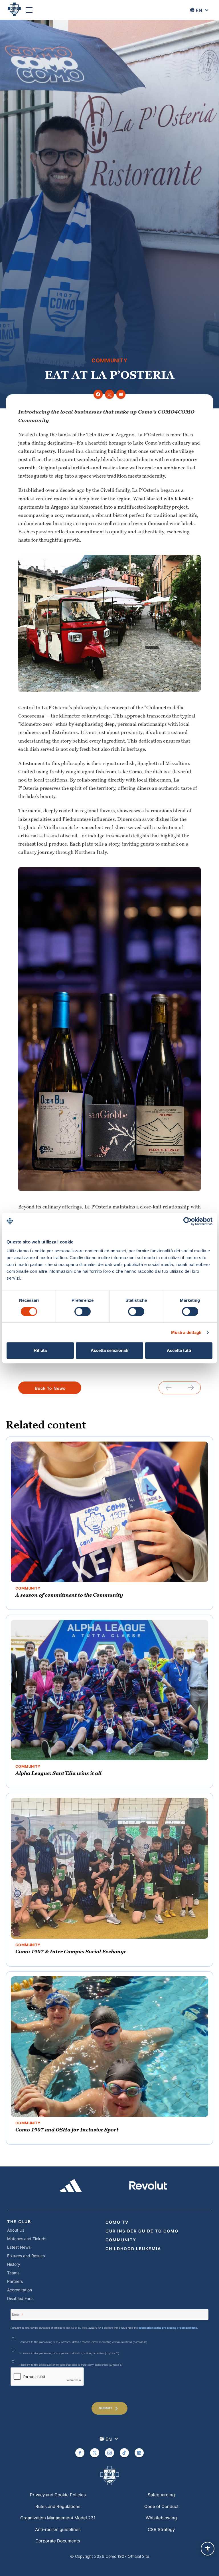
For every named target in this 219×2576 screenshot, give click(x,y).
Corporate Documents (58, 2541)
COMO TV (117, 2222)
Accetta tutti (179, 1350)
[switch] (83, 1311)
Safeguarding (161, 2495)
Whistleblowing (161, 2518)
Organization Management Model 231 (58, 2518)
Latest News (19, 2247)
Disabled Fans (20, 2298)
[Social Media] (80, 2453)
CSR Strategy (161, 2529)
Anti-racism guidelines (58, 2529)
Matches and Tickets (27, 2239)
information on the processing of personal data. (168, 2327)
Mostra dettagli (186, 1332)
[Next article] (191, 1388)
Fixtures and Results (26, 2256)
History (14, 2264)
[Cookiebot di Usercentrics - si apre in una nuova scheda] (187, 1221)
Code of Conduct (161, 2506)
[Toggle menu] (29, 10)
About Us (16, 2230)
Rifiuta (40, 1350)
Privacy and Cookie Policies (58, 2495)
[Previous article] (169, 1388)
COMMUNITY (121, 2240)
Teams (13, 2273)
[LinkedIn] (139, 2453)
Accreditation (20, 2290)
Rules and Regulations (58, 2506)
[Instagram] (109, 2453)
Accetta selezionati (109, 1350)
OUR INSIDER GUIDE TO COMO (142, 2231)
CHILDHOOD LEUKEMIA (133, 2249)
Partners (15, 2281)
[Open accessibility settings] (208, 2549)
